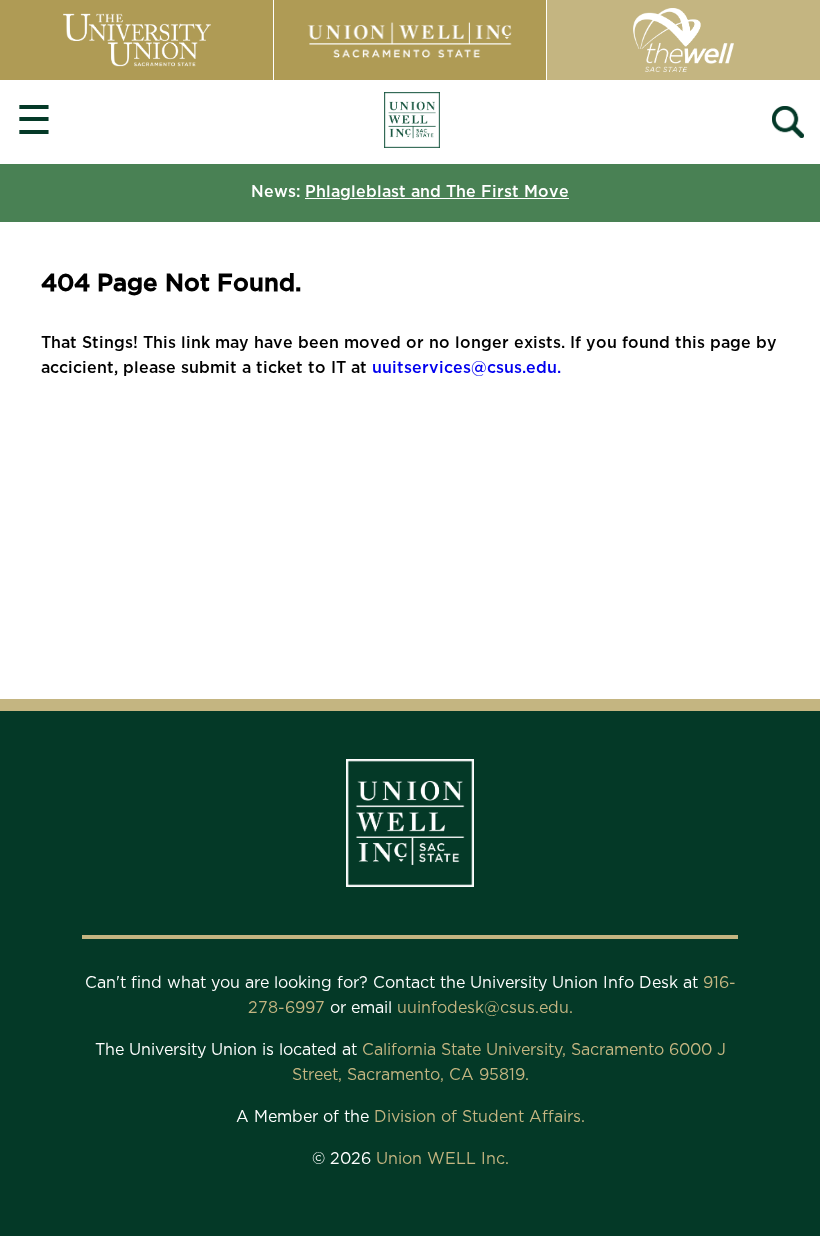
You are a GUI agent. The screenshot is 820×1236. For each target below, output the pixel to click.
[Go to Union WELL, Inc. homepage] (412, 122)
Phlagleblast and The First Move (437, 192)
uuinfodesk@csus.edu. (485, 1008)
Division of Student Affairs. (479, 1117)
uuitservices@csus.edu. (466, 368)
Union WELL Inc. (442, 1159)
